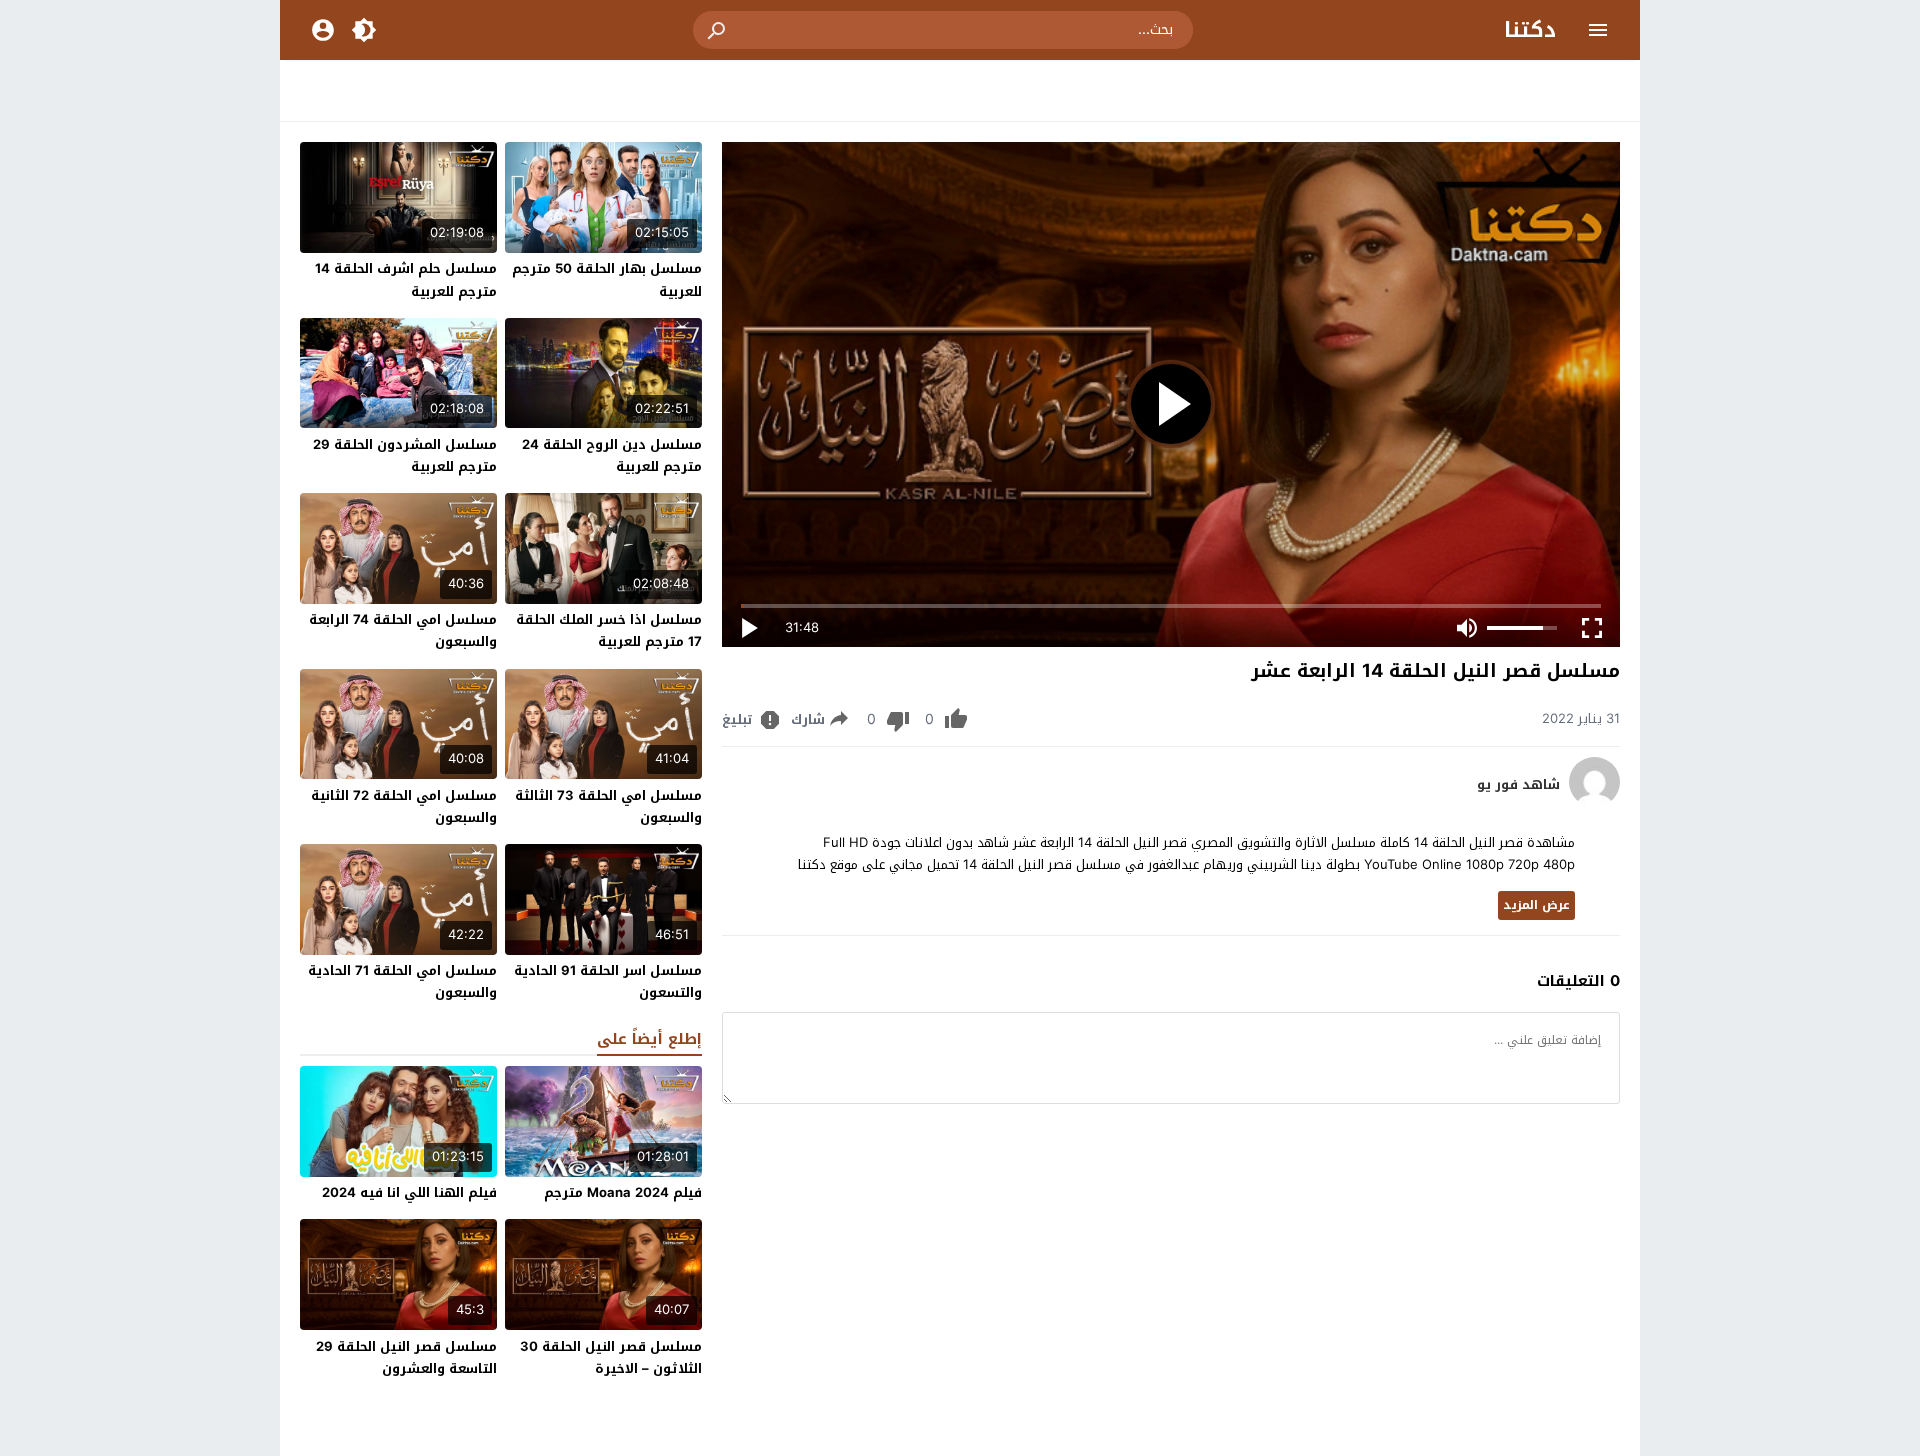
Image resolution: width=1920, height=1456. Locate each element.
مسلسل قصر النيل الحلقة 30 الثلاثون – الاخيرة (611, 1357)
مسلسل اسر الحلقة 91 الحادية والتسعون (608, 981)
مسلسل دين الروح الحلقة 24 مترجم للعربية (612, 455)
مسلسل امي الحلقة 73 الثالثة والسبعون (608, 806)
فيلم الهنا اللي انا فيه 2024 (409, 1192)
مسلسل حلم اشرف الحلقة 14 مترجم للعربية (406, 279)
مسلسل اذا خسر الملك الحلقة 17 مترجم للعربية (609, 630)
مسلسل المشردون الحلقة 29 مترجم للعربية (405, 455)
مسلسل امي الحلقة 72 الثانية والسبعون (404, 806)
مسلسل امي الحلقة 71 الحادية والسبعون (402, 981)
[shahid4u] (1594, 802)
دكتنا (1530, 30)
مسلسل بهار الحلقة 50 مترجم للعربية (607, 279)
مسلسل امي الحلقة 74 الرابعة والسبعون (403, 630)
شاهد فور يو (1518, 785)
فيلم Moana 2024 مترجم (623, 1192)
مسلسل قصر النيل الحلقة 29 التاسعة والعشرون (406, 1357)
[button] (718, 30)
